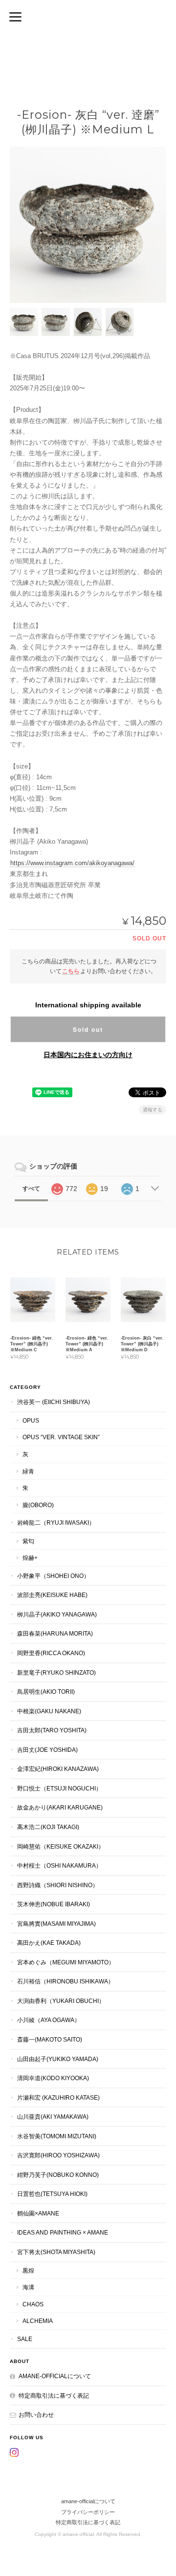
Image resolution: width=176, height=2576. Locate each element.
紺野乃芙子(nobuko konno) (58, 2175)
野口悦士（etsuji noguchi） (59, 1788)
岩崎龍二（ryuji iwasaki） (56, 1522)
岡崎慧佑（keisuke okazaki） (61, 1846)
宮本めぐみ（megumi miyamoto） (66, 1962)
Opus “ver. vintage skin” (61, 1437)
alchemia (38, 2321)
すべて (31, 1189)
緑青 (28, 1471)
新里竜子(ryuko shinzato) (56, 1672)
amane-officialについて (55, 2376)
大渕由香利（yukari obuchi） (61, 2001)
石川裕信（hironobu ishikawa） (66, 1981)
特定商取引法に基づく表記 (54, 2395)
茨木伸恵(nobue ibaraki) (54, 1904)
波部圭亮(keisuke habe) (52, 1595)
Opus (31, 1420)
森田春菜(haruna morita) (55, 1633)
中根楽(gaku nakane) (49, 1711)
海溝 (28, 2287)
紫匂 (28, 1541)
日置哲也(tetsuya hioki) (52, 2194)
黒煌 (28, 2270)
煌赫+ (30, 1558)
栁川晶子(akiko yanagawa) (57, 1614)
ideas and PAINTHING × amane (63, 2232)
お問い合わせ (36, 2415)
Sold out (88, 1029)
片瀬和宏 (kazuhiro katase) (58, 2097)
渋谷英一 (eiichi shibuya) (54, 1402)
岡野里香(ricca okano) (51, 1653)
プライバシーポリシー (88, 2512)
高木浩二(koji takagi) (48, 1827)
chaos (33, 2304)
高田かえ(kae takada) (49, 1943)
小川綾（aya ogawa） (49, 2020)
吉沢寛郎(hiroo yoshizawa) (58, 2155)
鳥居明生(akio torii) (46, 1692)
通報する (153, 1110)
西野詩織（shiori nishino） (58, 1885)
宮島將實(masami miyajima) (56, 1924)
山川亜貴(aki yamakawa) (53, 2117)
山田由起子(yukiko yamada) (58, 2059)
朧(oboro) (38, 1505)
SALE (25, 2339)
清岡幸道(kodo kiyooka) (53, 2078)
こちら (71, 971)
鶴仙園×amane (38, 2213)
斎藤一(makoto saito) (50, 2039)
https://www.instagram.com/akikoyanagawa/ (72, 863)
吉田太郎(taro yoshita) (52, 1730)
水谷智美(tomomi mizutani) (57, 2136)
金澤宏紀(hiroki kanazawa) (58, 1769)
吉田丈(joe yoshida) (47, 1750)
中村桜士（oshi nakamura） (59, 1865)
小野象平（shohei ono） (53, 1576)
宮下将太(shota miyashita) (56, 2252)
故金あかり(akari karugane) (60, 1807)
